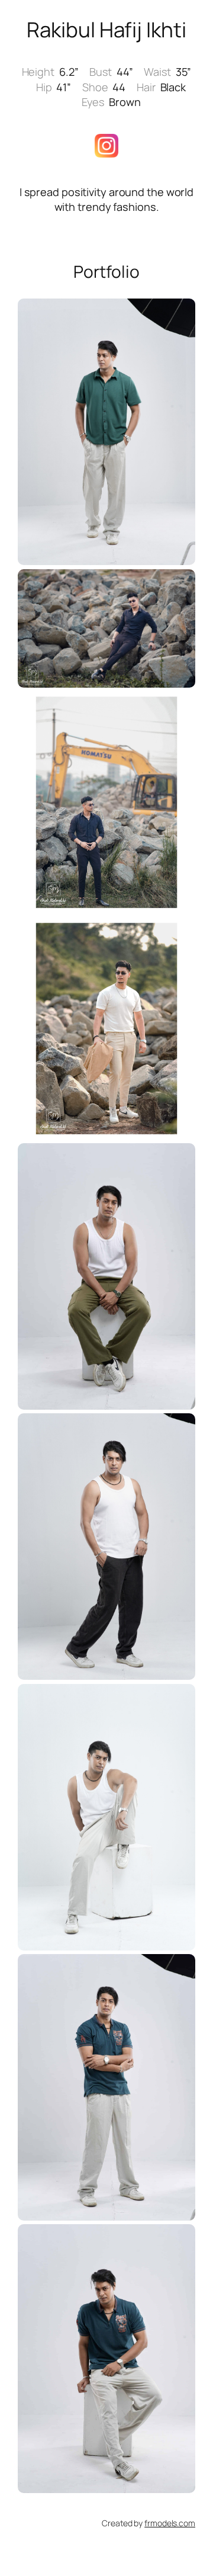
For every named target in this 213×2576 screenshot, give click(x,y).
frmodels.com (170, 2523)
